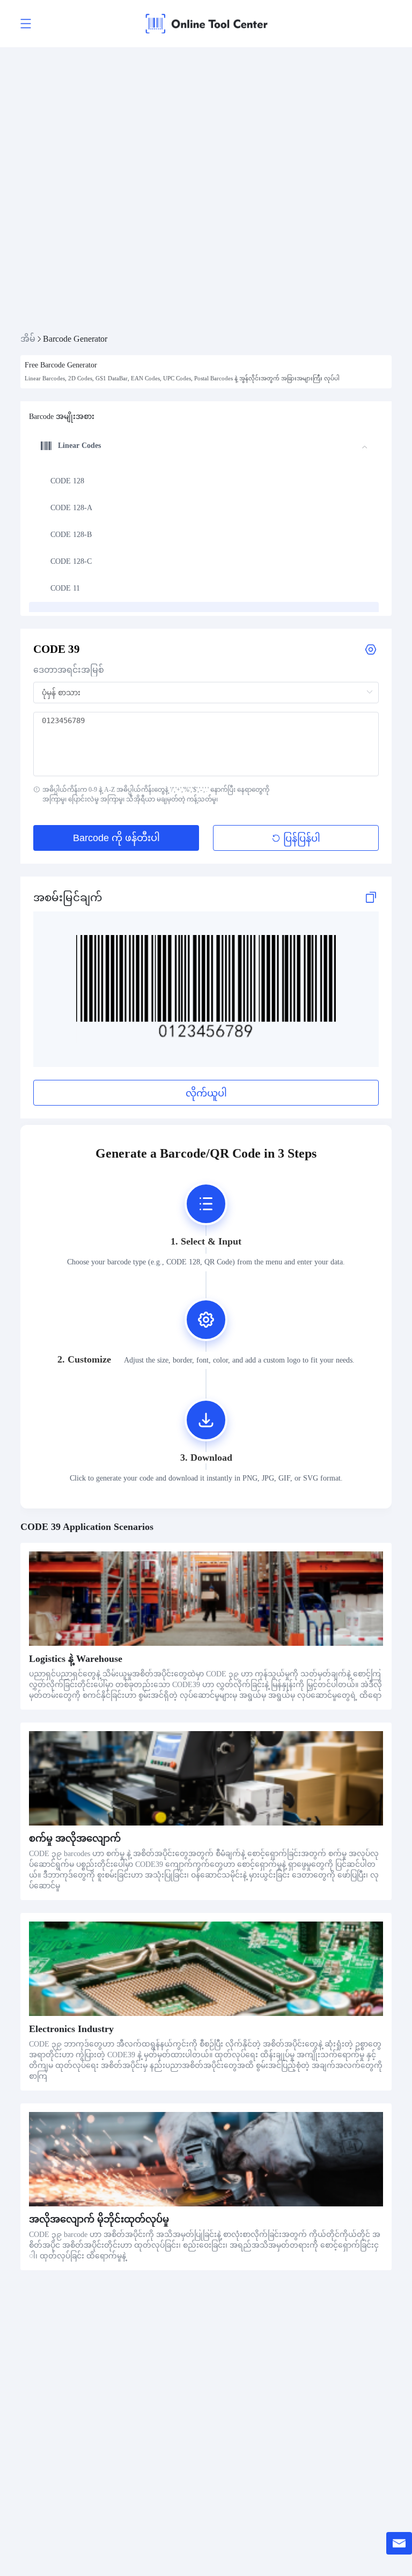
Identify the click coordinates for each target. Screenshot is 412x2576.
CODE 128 (67, 481)
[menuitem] (204, 481)
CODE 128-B (71, 535)
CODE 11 (65, 588)
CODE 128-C (71, 561)
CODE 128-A (71, 508)
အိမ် (28, 339)
